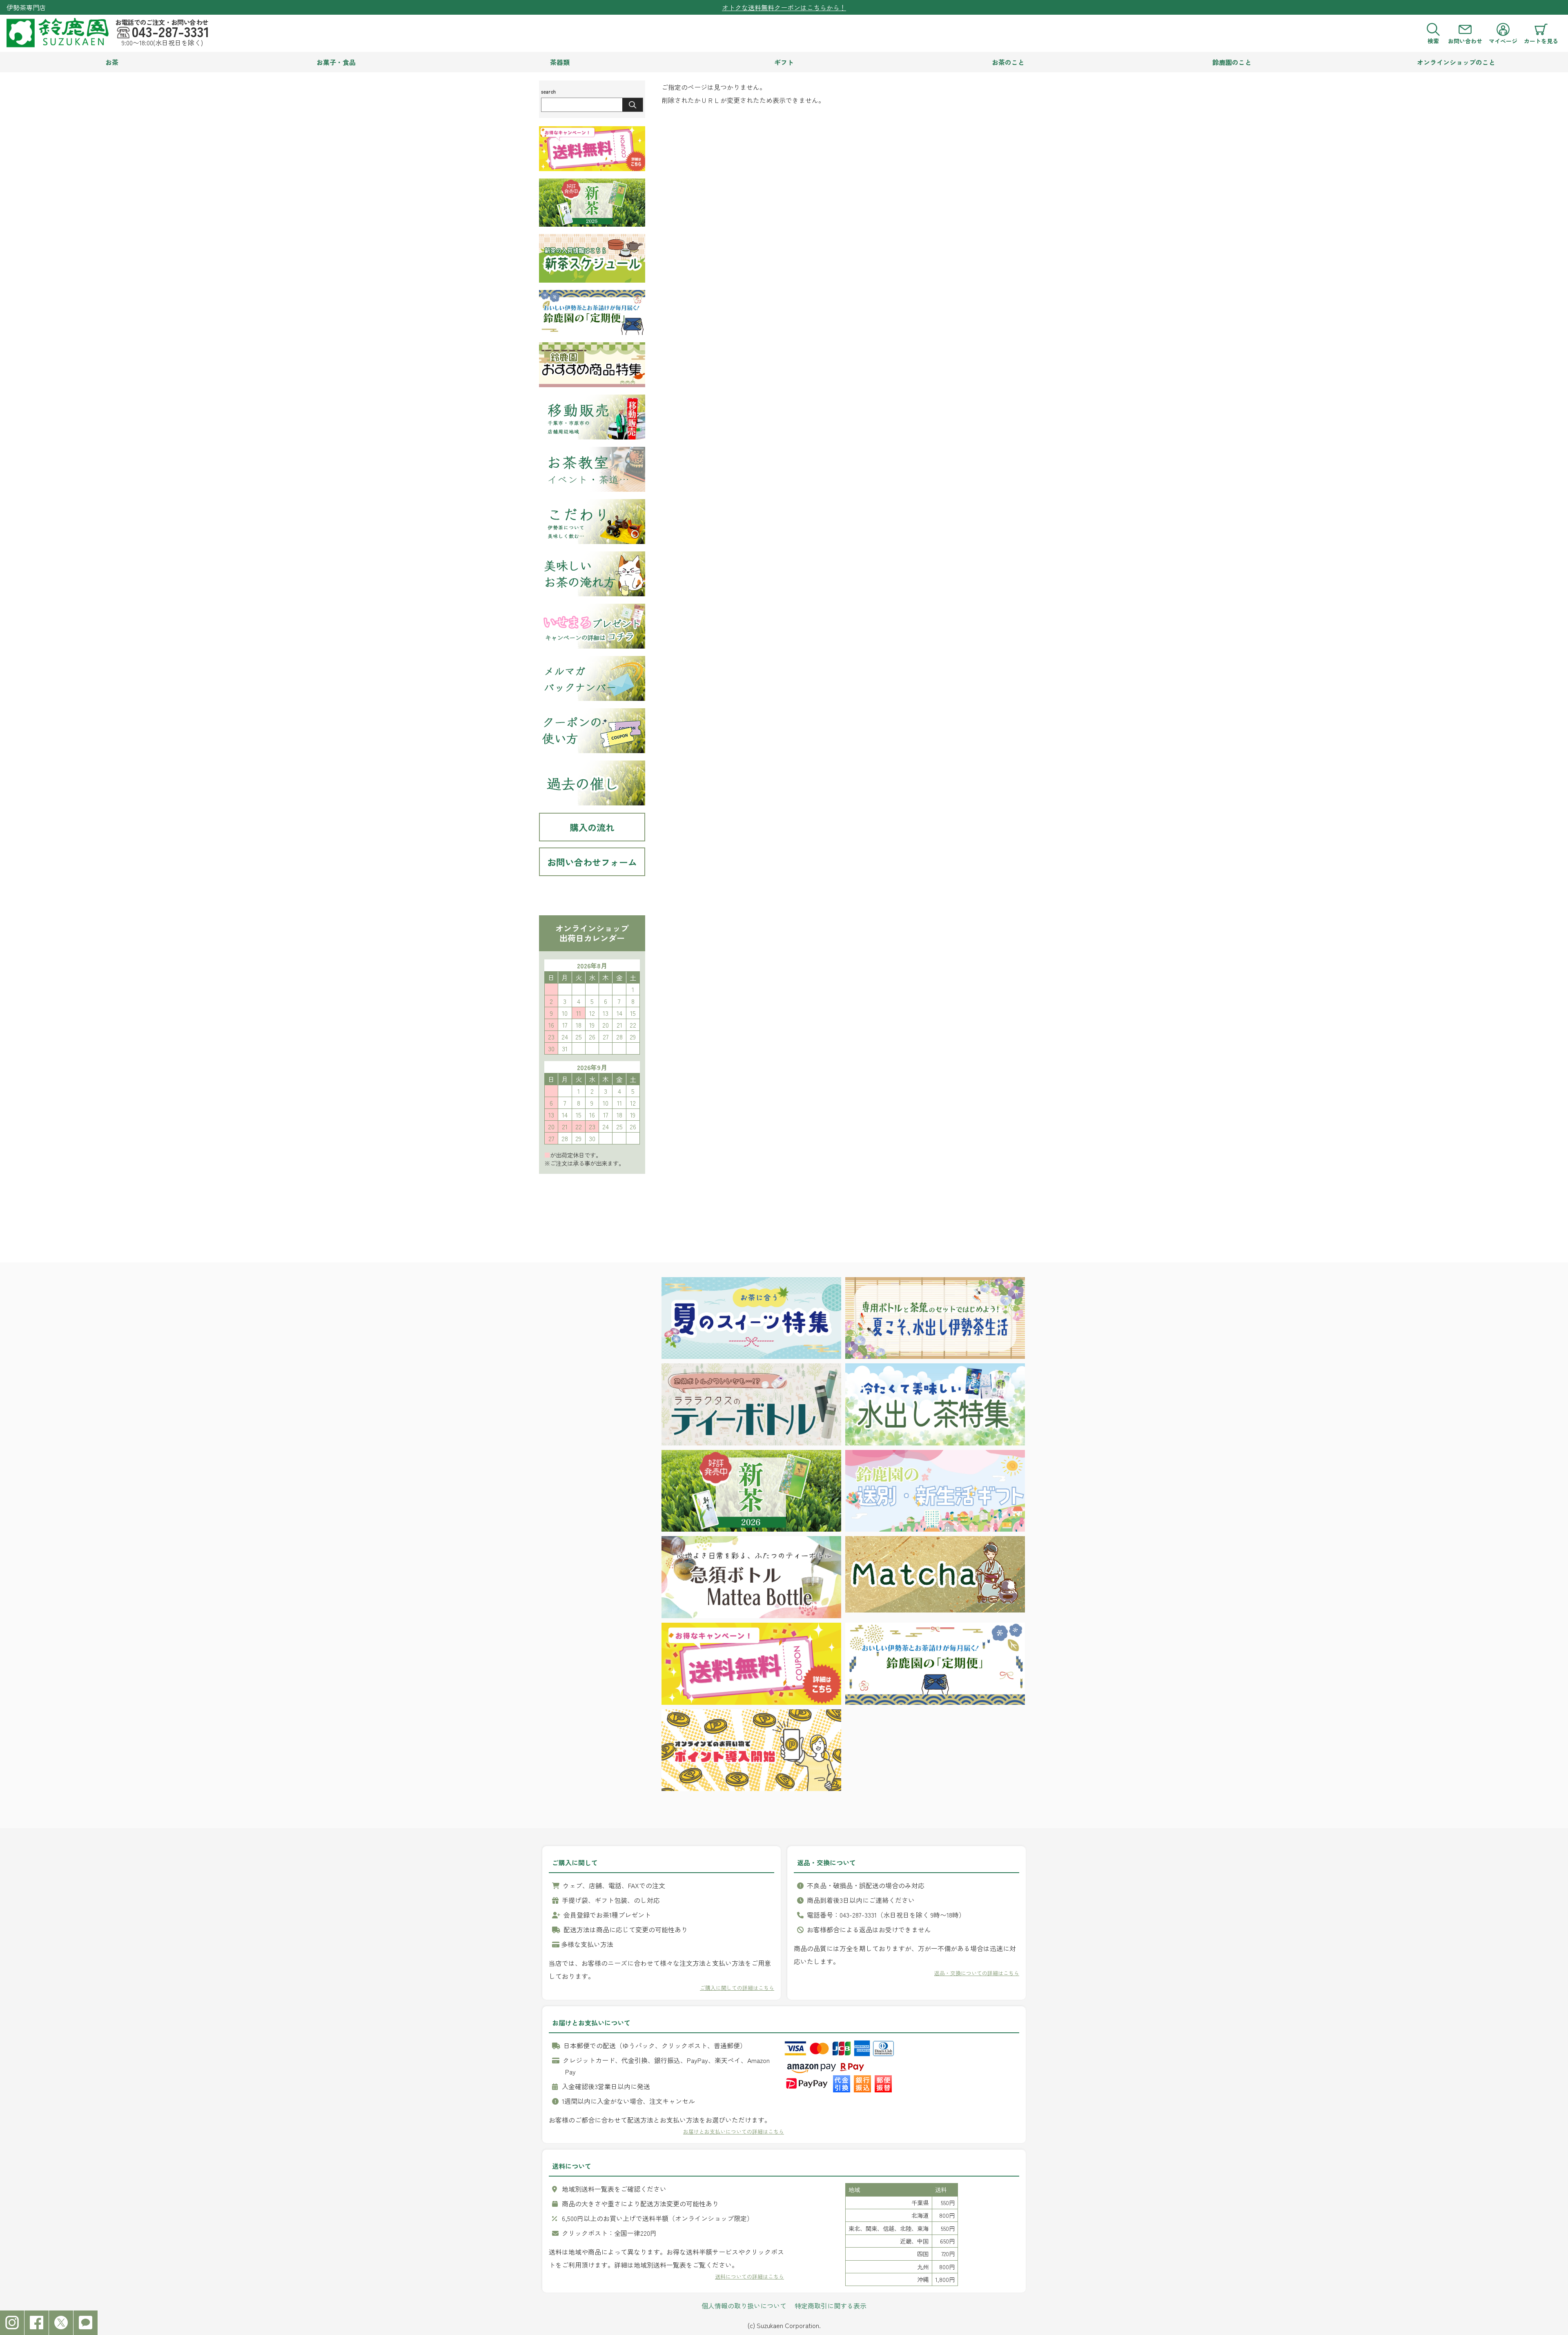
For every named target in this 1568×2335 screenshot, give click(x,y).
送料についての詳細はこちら (749, 2276)
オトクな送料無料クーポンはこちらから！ (784, 7)
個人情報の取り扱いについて (744, 2306)
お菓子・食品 (336, 62)
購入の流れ (592, 827)
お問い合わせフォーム (592, 862)
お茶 (112, 62)
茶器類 (560, 62)
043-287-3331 (170, 31)
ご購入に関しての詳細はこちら (737, 1988)
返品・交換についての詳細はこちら (977, 1973)
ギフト (784, 62)
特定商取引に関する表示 (831, 2306)
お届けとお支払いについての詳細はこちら (734, 2131)
